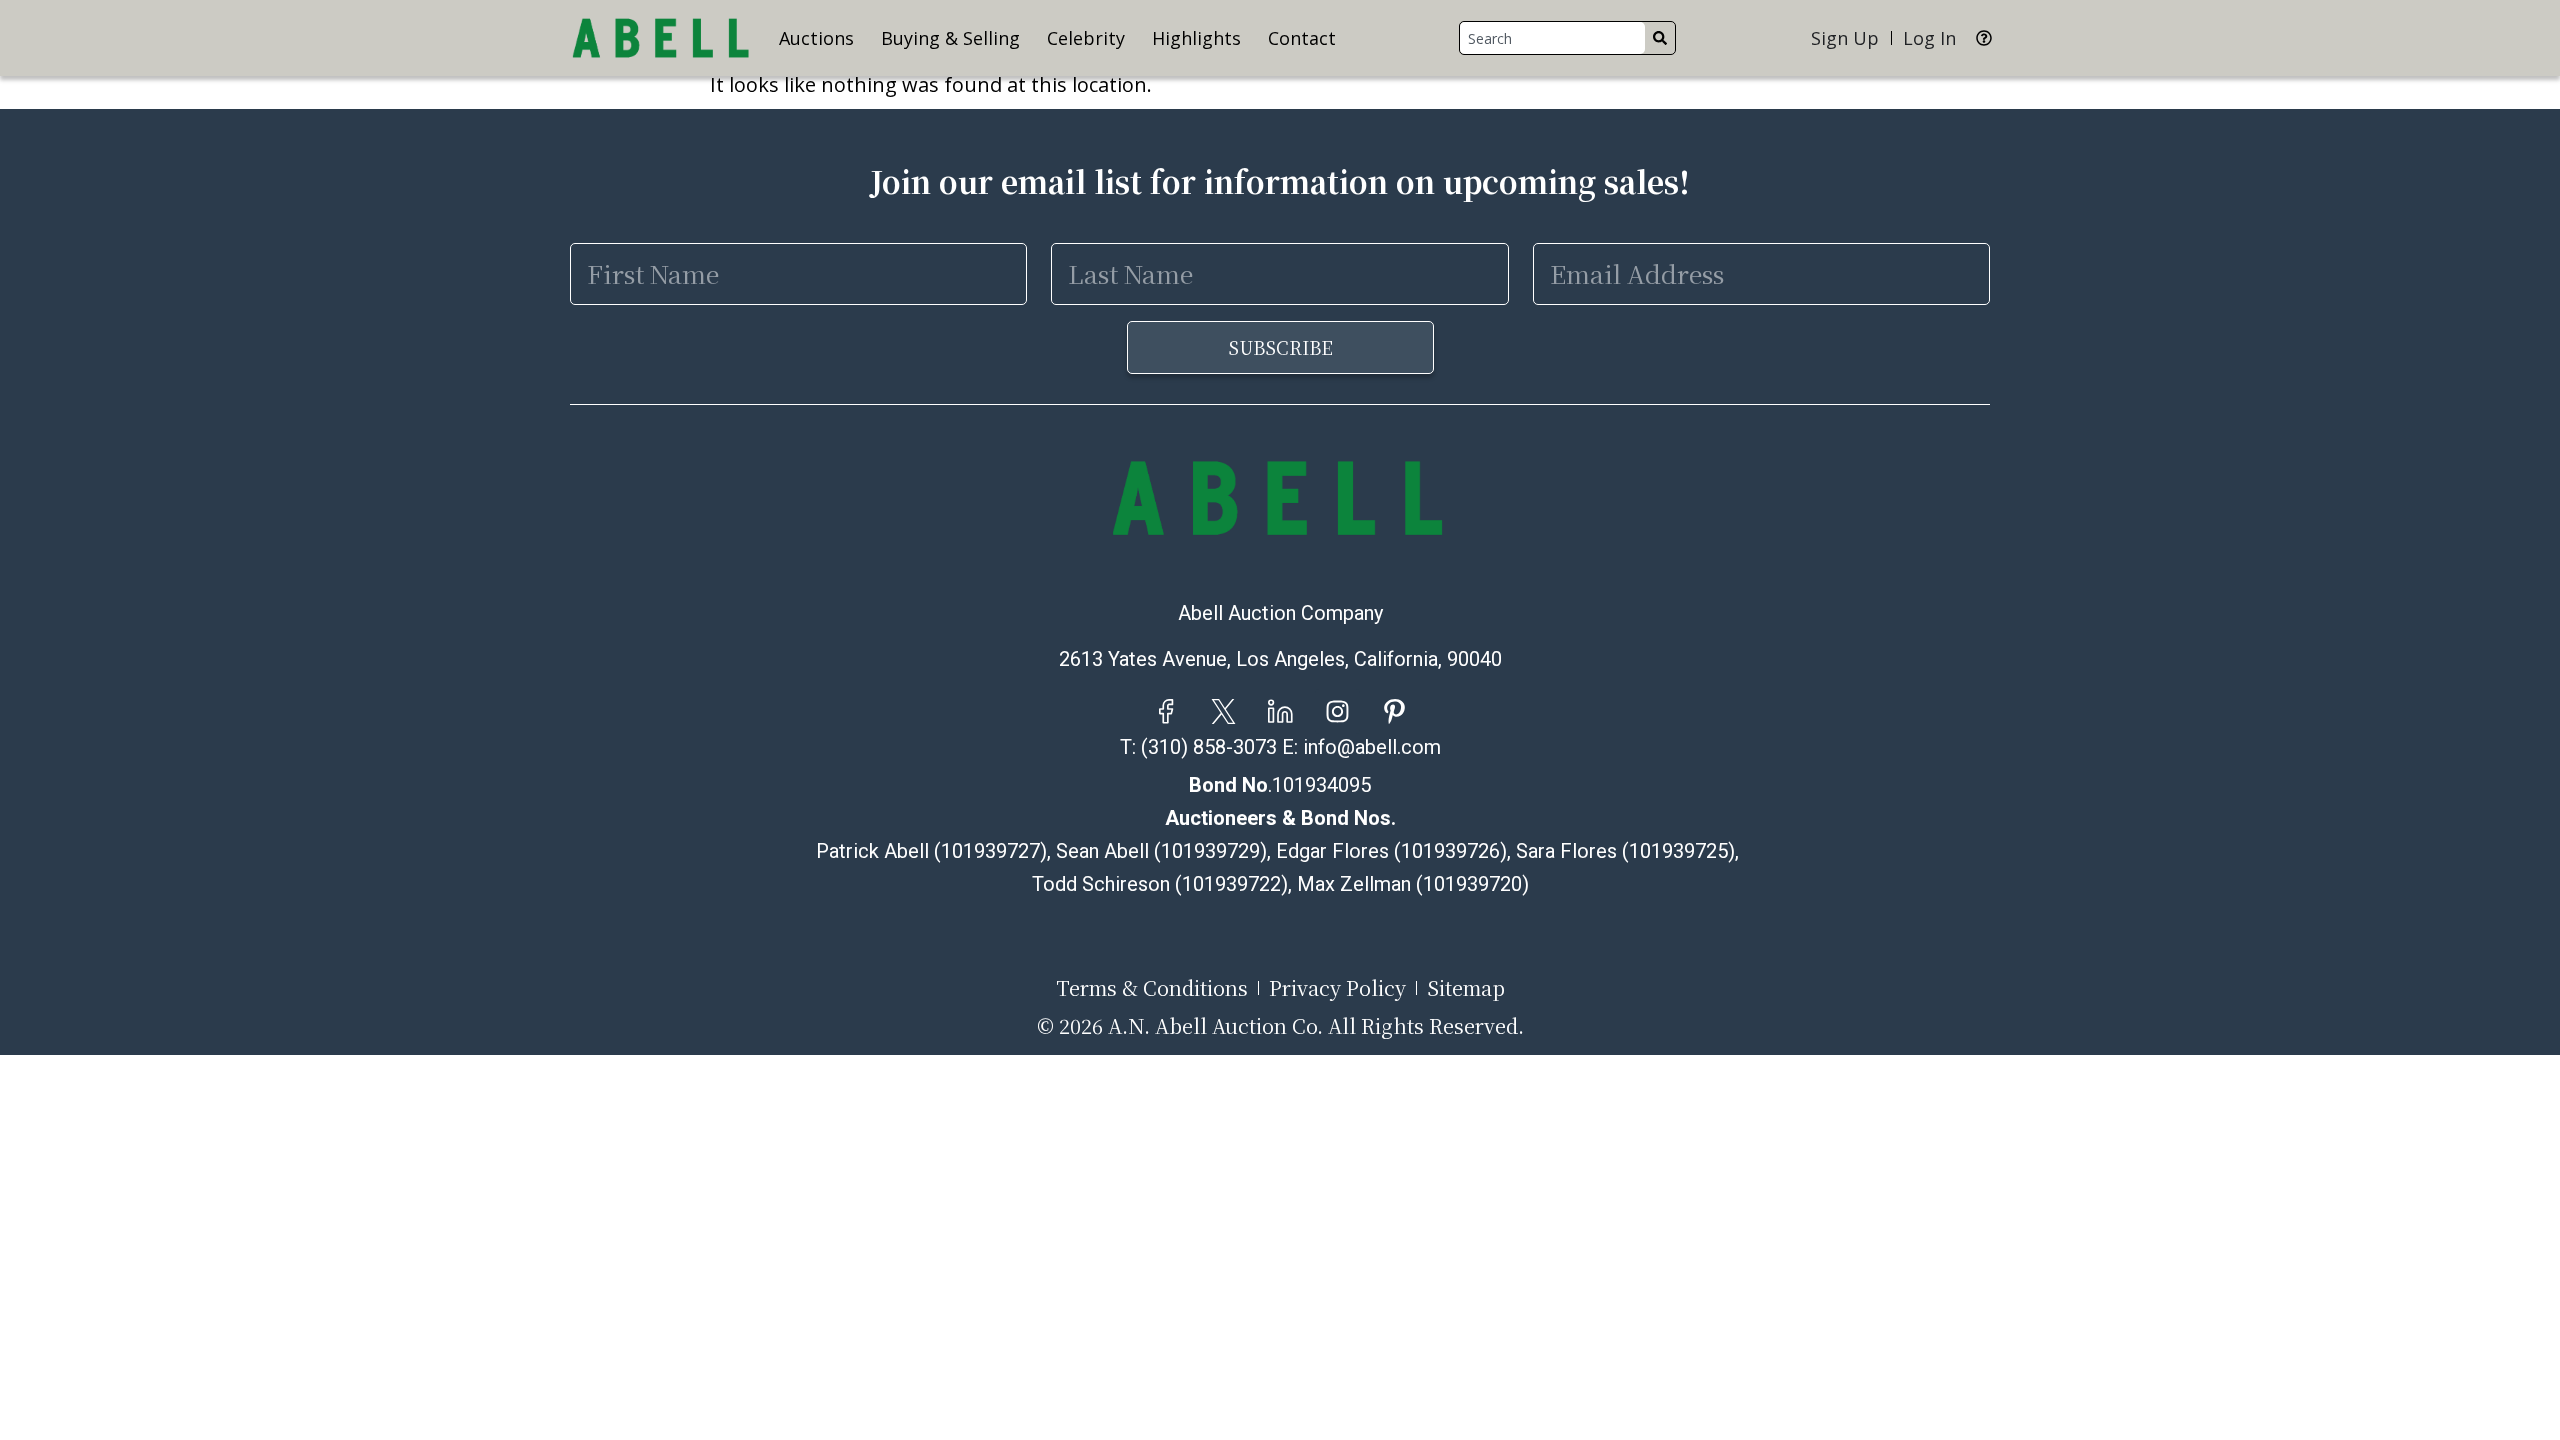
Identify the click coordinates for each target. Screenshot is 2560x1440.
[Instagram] (1337, 711)
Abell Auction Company (1280, 613)
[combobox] (1552, 38)
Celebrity (1086, 38)
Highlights (1196, 38)
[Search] (1660, 38)
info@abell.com (1372, 747)
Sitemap (1466, 988)
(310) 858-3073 (1209, 747)
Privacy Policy (1337, 988)
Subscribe (1280, 347)
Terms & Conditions (1152, 988)
